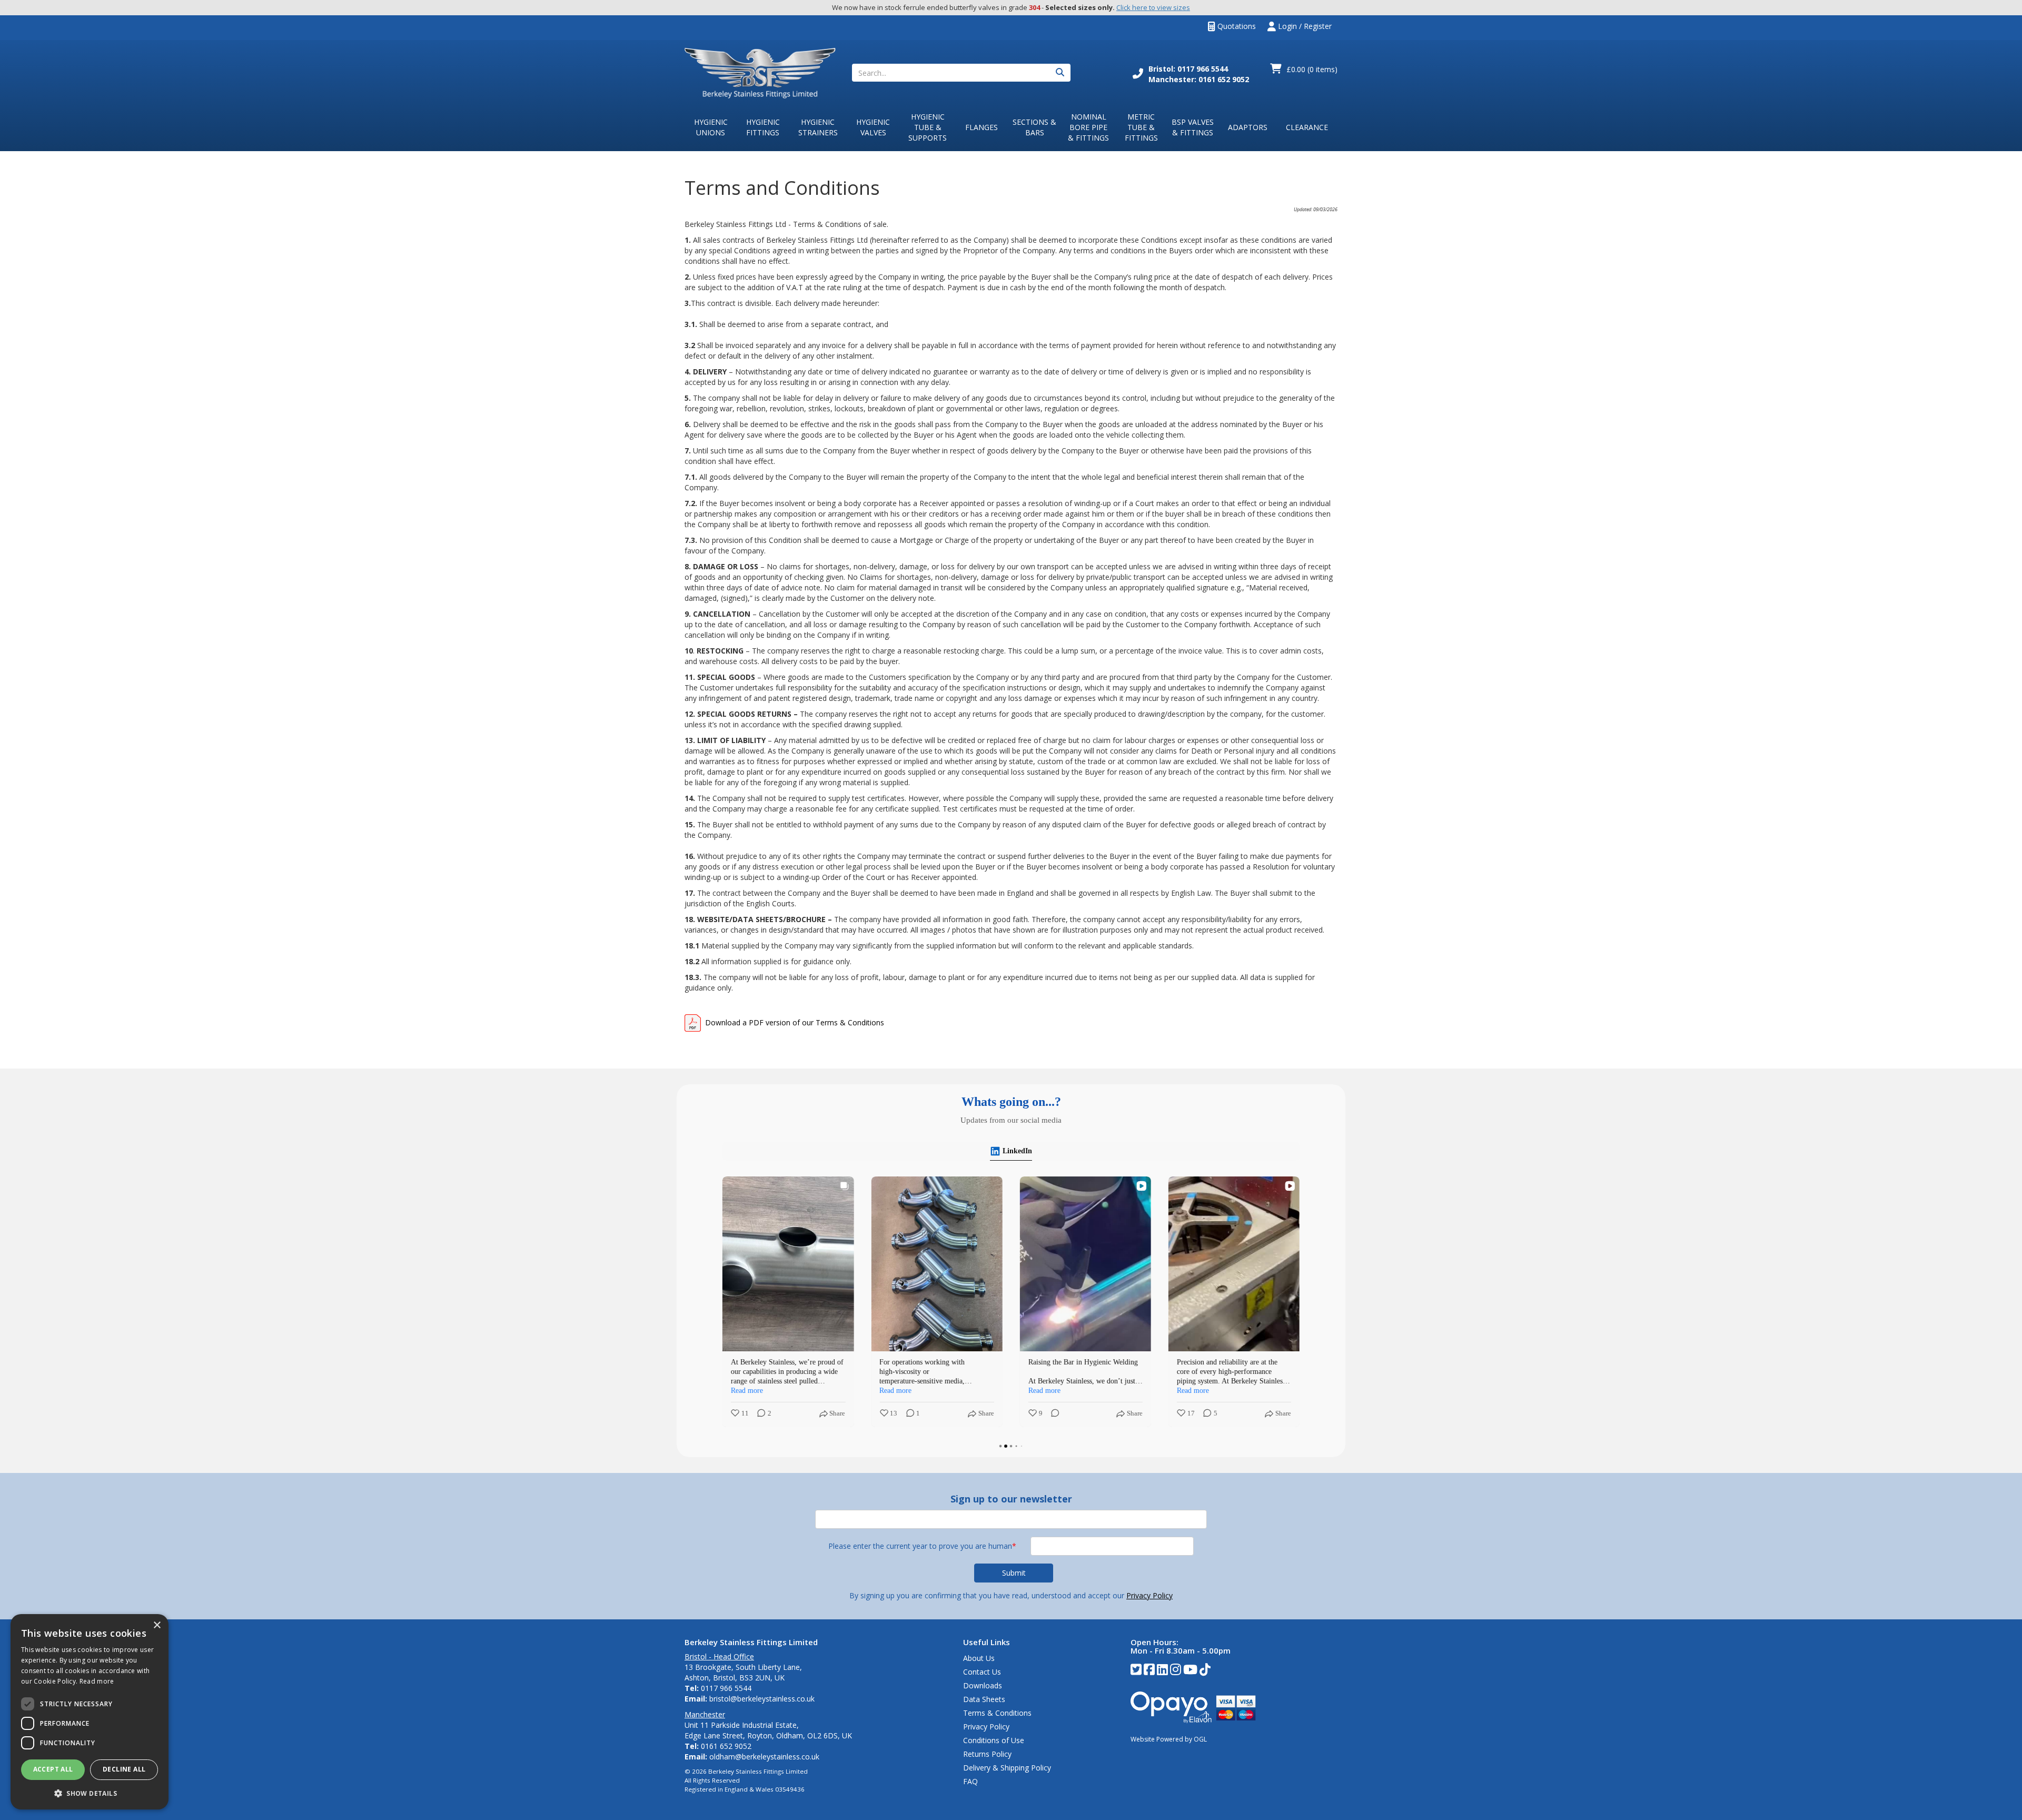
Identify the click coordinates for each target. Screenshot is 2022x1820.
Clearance (1307, 127)
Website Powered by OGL (1169, 1739)
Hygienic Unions (711, 127)
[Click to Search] (1060, 73)
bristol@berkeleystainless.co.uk (762, 1699)
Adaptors (1248, 127)
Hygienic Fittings (763, 127)
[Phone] (1138, 75)
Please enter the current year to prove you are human (922, 1546)
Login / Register (1304, 26)
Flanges (982, 127)
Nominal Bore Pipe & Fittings (1088, 127)
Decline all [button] (124, 1769)
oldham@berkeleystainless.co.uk (764, 1757)
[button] (90, 1793)
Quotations (1236, 26)
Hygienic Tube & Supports (928, 127)
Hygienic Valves (873, 127)
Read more (97, 1681)
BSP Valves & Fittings (1193, 127)
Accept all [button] (53, 1769)
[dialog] (90, 1712)
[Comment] (1052, 1414)
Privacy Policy (1149, 1595)
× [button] (157, 1625)
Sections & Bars (1034, 127)
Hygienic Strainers (818, 127)
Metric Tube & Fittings (1141, 127)
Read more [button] (747, 1391)
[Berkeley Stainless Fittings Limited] (760, 72)
